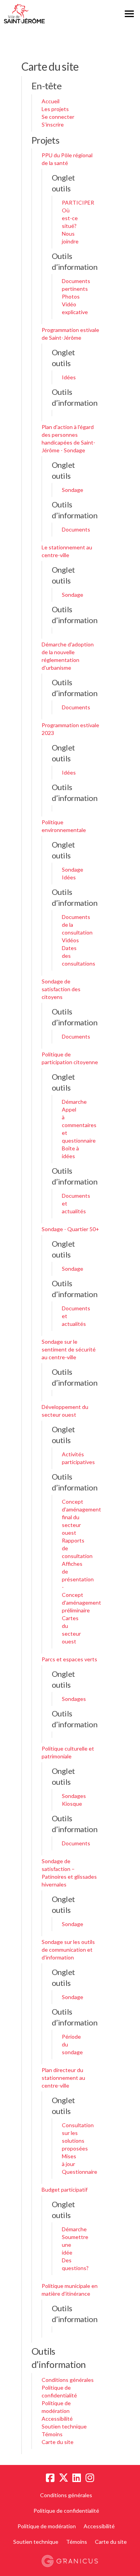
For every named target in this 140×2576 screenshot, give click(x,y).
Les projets (55, 109)
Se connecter (58, 117)
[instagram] (90, 2478)
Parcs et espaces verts (69, 1659)
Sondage (73, 490)
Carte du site (58, 2442)
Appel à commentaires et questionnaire (79, 1125)
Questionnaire (80, 2172)
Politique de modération (47, 2526)
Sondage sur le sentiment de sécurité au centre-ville (69, 1349)
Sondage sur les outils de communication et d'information (68, 1950)
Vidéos (70, 940)
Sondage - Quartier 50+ (70, 1229)
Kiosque (72, 1804)
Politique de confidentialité (66, 2511)
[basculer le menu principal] (129, 14)
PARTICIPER (78, 202)
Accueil (51, 101)
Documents (76, 529)
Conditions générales (68, 2380)
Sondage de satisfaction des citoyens (61, 989)
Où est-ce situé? (70, 218)
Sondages (74, 1699)
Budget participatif (65, 2190)
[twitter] (63, 2478)
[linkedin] (77, 2478)
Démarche (74, 1102)
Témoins (52, 2434)
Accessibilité (57, 2419)
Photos (71, 296)
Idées (69, 377)
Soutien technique (64, 2426)
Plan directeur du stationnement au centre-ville (63, 2078)
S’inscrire (53, 124)
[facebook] (50, 2478)
